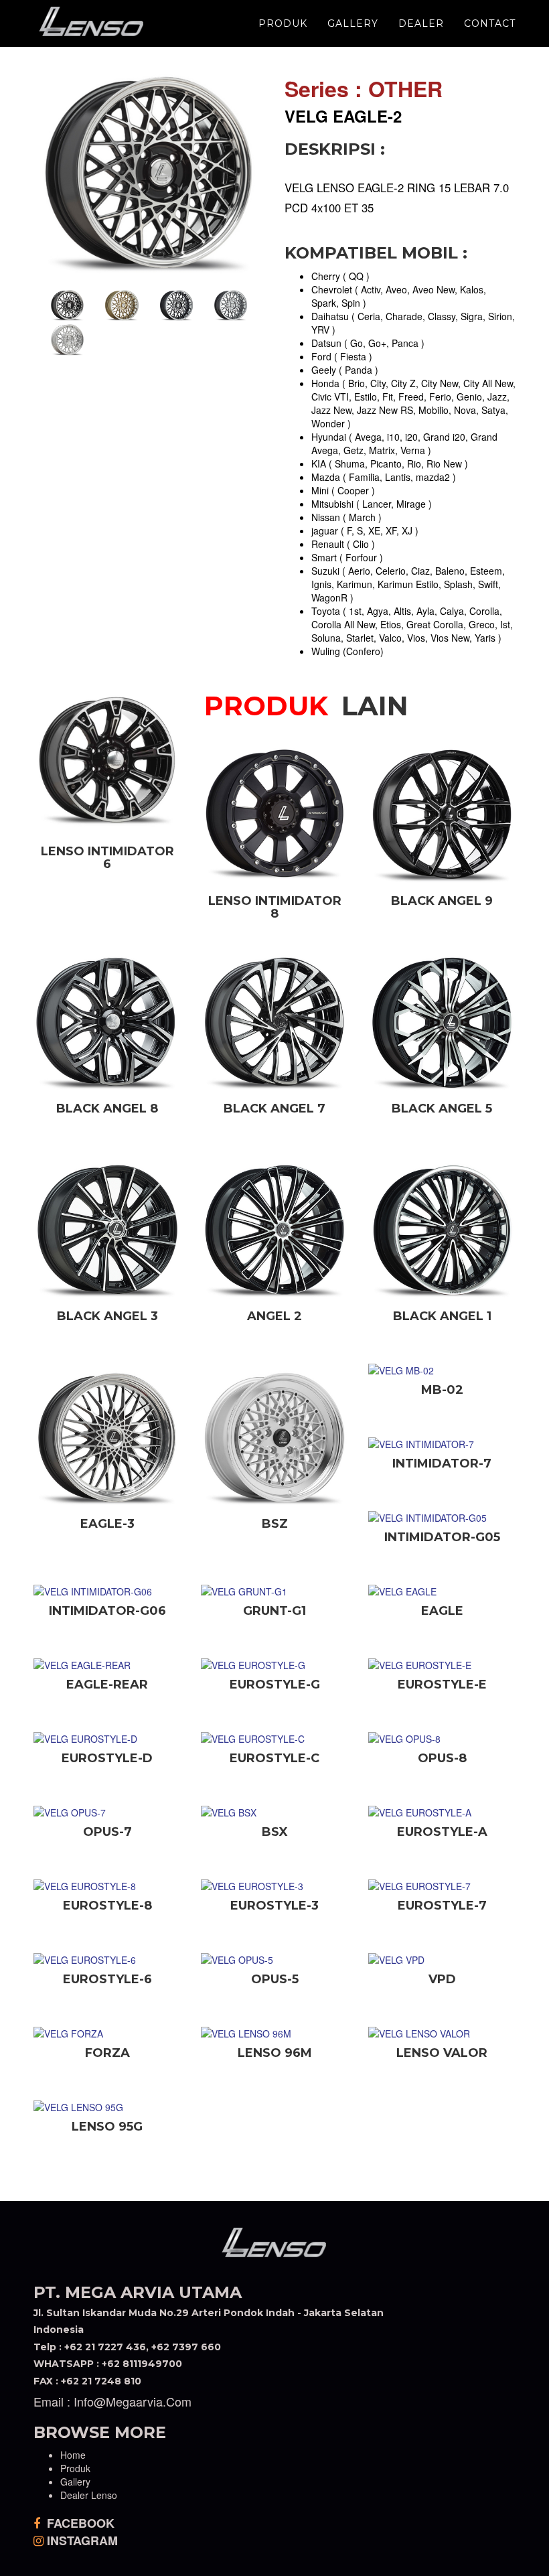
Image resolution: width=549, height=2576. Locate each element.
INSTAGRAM (81, 2541)
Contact (490, 23)
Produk (283, 23)
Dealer (421, 23)
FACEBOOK (79, 2523)
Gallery (353, 23)
